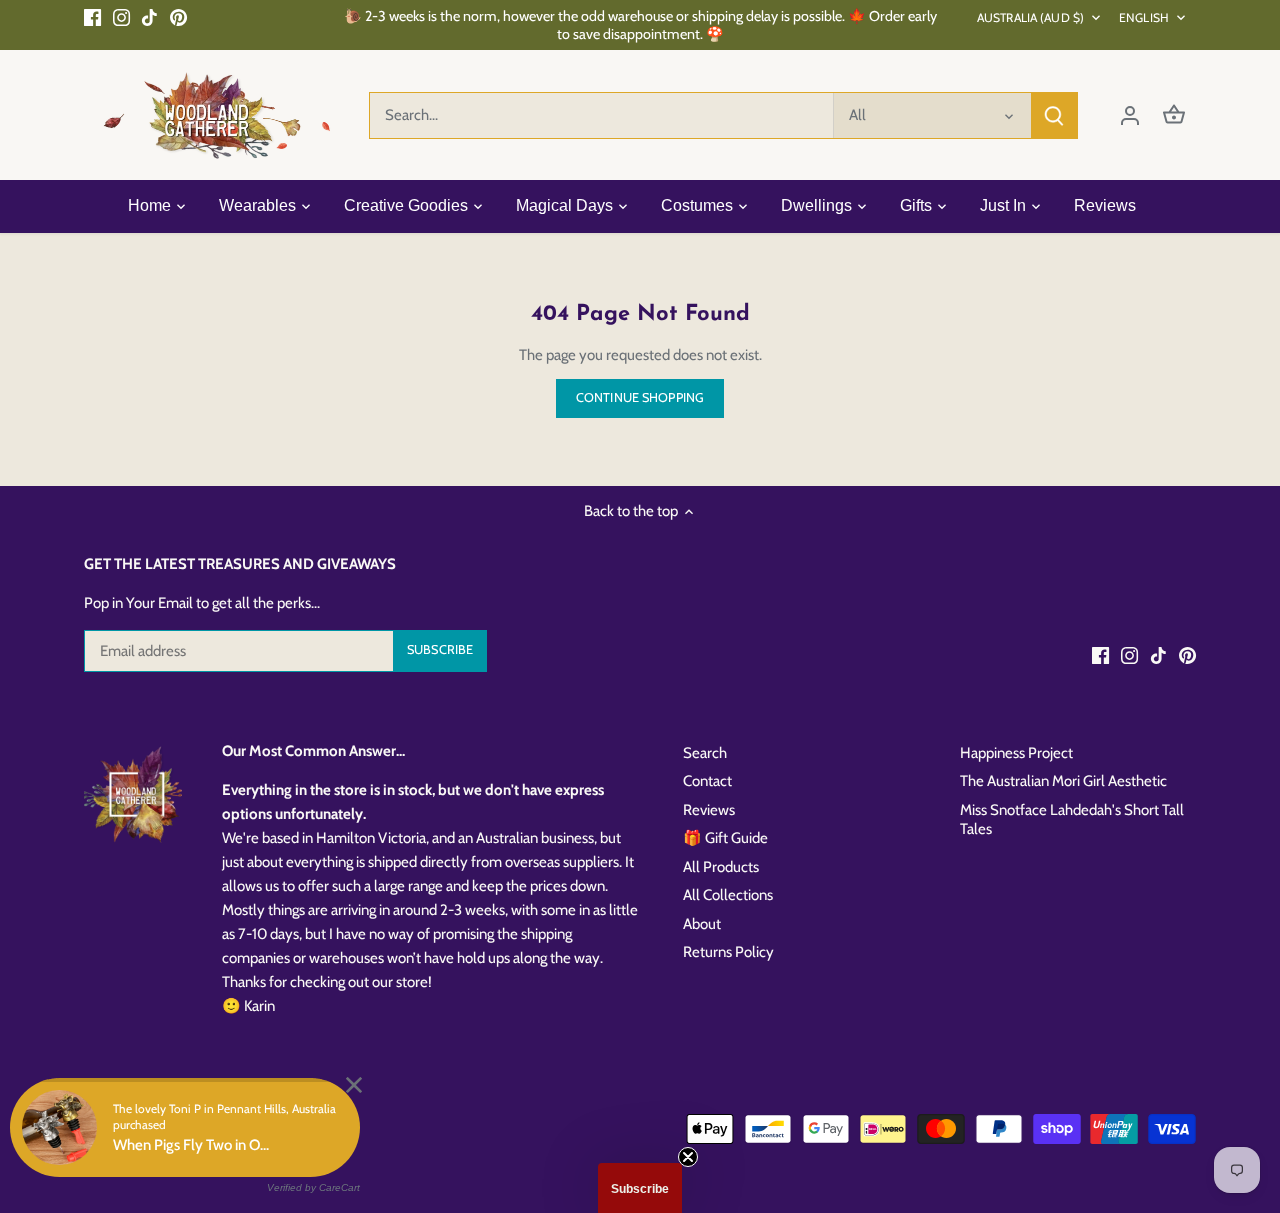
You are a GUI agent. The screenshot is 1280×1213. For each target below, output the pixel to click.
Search (705, 753)
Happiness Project (1016, 753)
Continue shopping (640, 397)
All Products (721, 867)
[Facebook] (92, 16)
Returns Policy (728, 952)
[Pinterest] (178, 16)
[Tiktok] (149, 16)
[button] (640, 1188)
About (702, 924)
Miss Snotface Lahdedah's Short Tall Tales (1072, 820)
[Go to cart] (1174, 115)
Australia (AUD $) (1030, 17)
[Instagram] (121, 16)
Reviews (709, 810)
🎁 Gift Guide (725, 838)
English (1144, 17)
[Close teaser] (688, 1157)
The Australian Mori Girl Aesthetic (1063, 781)
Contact (707, 781)
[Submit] (1054, 115)
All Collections (728, 895)
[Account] (1130, 115)
